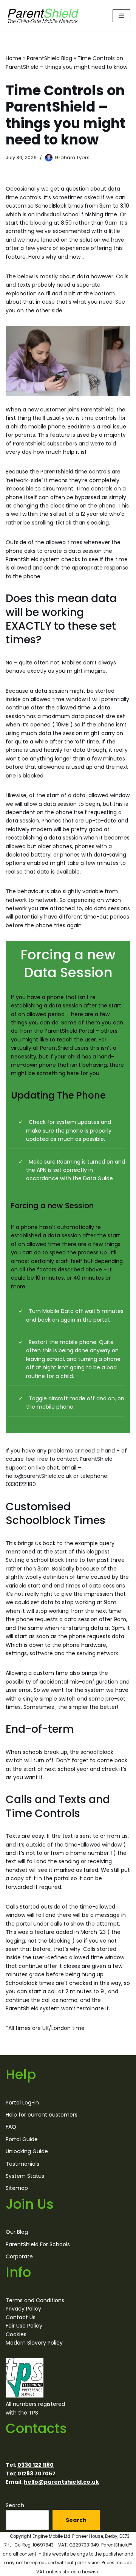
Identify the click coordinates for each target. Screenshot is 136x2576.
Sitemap (17, 2188)
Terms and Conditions (35, 2300)
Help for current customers (42, 2115)
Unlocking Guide (27, 2151)
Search (15, 2505)
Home (14, 58)
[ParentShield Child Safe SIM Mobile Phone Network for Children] (43, 16)
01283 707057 (36, 2473)
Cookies (16, 2334)
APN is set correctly (62, 1170)
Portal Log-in (22, 2102)
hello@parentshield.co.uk (61, 2482)
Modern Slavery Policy (34, 2343)
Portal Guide (22, 2139)
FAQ (11, 2127)
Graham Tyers (72, 158)
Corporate (19, 2256)
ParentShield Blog (49, 58)
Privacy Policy (23, 2309)
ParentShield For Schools (38, 2244)
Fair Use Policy (24, 2326)
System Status (25, 2176)
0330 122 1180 (36, 2465)
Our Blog (17, 2232)
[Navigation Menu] (121, 16)
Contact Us (21, 2317)
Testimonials (22, 2163)
